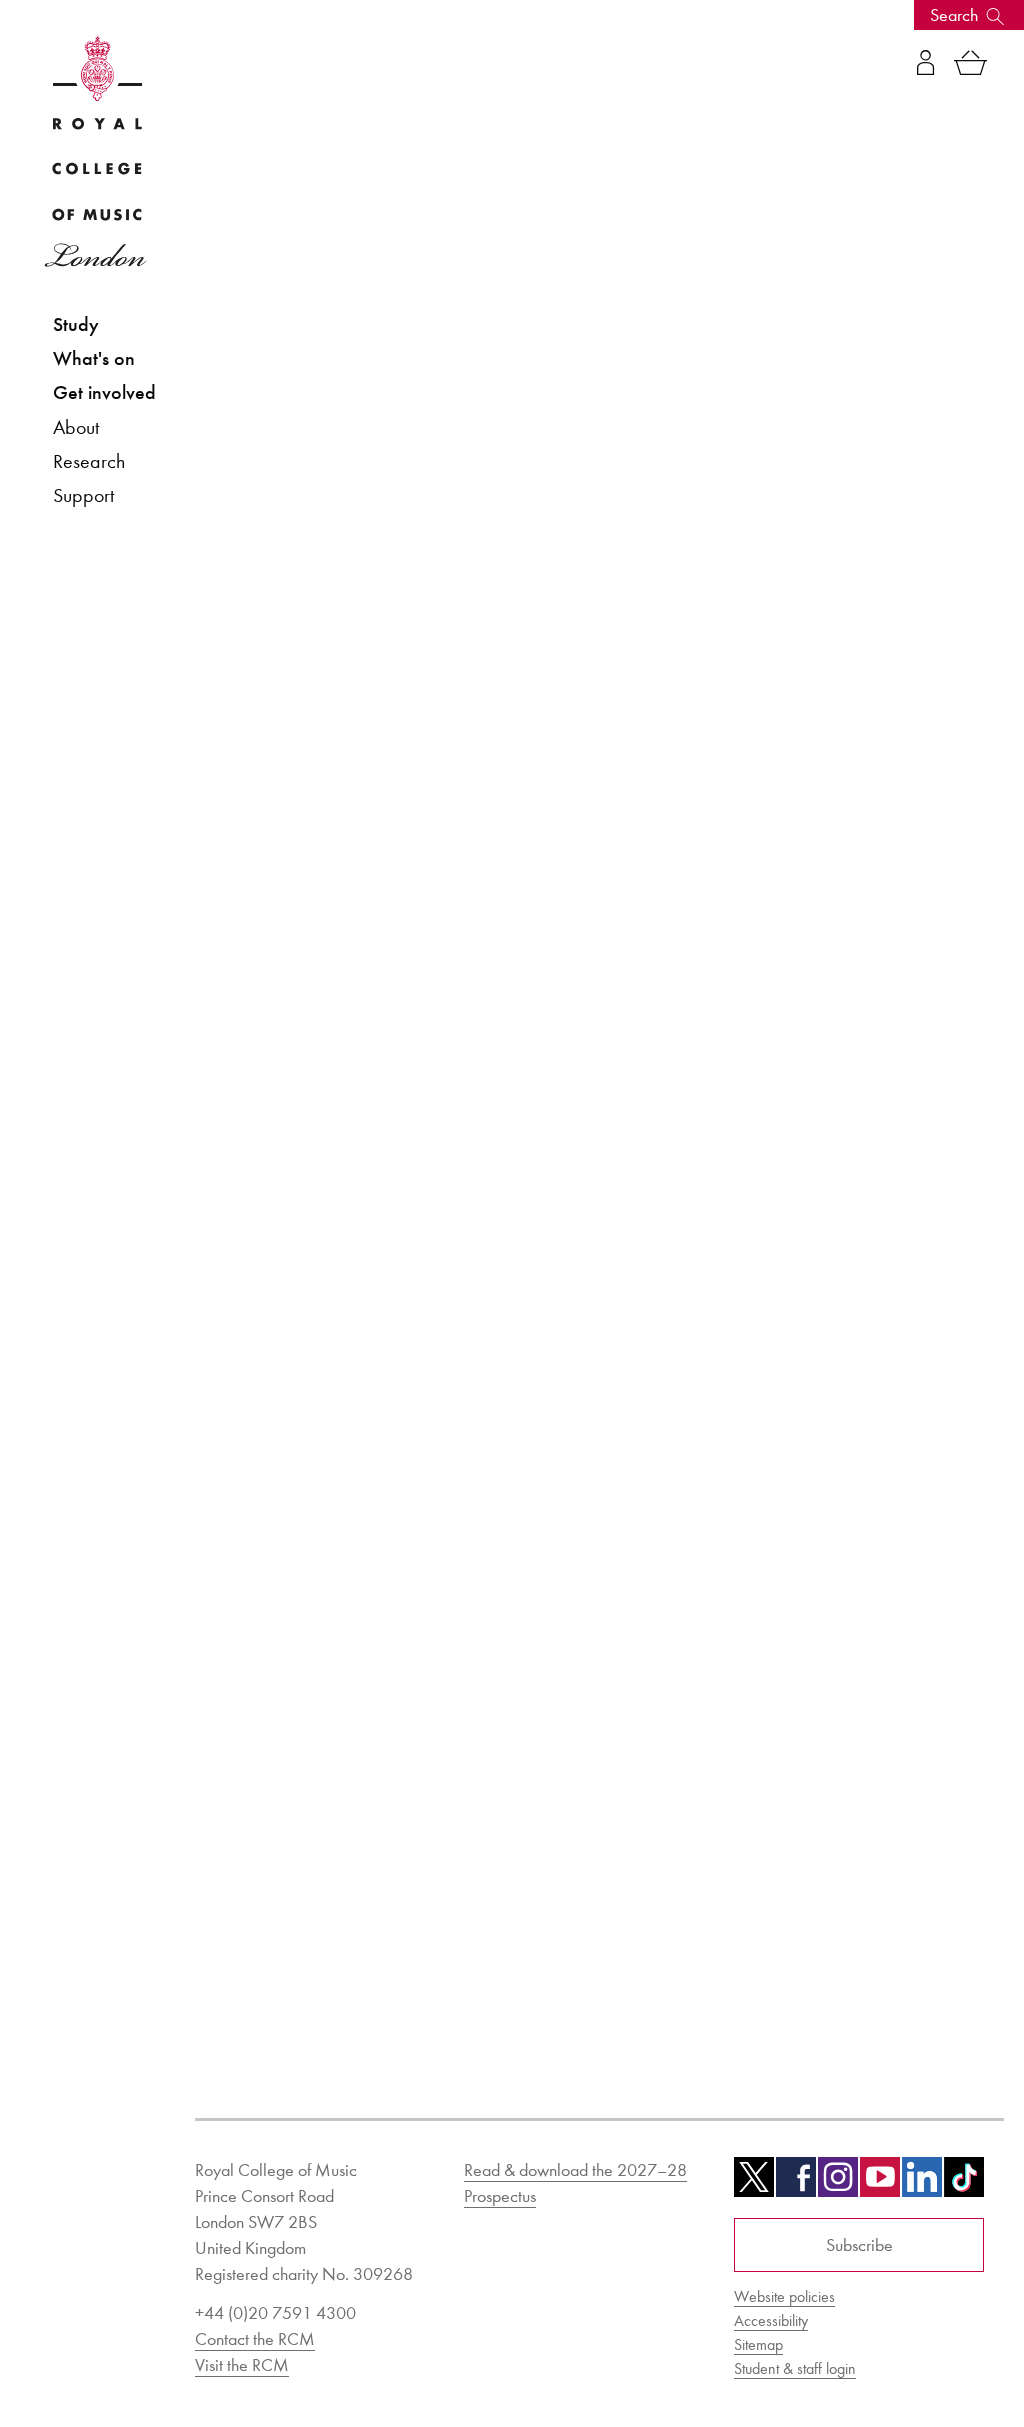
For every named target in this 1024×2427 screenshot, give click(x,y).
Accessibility (771, 2320)
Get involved (104, 392)
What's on (94, 358)
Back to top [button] (911, 2351)
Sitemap (758, 2344)
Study (76, 324)
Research (89, 461)
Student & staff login (795, 2368)
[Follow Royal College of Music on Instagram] (838, 2184)
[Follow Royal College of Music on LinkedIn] (922, 2184)
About (76, 427)
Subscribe (859, 2245)
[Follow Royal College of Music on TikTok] (964, 2184)
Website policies (784, 2296)
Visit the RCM (242, 2365)
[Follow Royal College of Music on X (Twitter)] (754, 2184)
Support (83, 495)
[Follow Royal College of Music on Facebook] (796, 2184)
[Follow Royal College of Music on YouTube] (880, 2184)
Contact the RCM (255, 2339)
